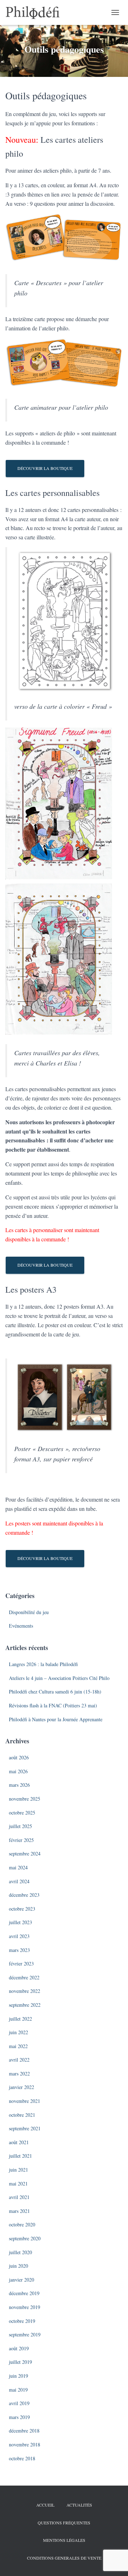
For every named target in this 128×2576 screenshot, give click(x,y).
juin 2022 (18, 2032)
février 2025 (21, 1840)
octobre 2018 (22, 2458)
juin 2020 (18, 2266)
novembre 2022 (25, 1991)
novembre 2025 (25, 1799)
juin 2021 (18, 2170)
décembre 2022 (24, 1977)
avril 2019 (19, 2403)
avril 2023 (19, 1936)
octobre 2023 (22, 1909)
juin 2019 (18, 2376)
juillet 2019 (20, 2362)
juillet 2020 (20, 2252)
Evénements (21, 1626)
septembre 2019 (25, 2334)
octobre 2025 (22, 1813)
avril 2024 (19, 1881)
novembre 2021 (25, 2101)
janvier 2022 (22, 2087)
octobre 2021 (22, 2115)
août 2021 (19, 2142)
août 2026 (19, 1757)
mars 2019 (19, 2417)
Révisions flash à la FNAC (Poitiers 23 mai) (53, 1705)
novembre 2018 (25, 2444)
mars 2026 (19, 1785)
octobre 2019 (22, 2321)
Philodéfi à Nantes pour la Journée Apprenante (56, 1719)
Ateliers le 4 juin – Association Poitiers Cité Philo (59, 1678)
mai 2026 (18, 1771)
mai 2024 (18, 1867)
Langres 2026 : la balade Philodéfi (43, 1664)
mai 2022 (18, 2046)
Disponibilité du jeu (29, 1612)
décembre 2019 (24, 2293)
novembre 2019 (25, 2307)
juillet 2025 (20, 1826)
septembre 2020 (25, 2238)
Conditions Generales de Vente (64, 2558)
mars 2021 (19, 2211)
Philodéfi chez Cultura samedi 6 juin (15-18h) (55, 1692)
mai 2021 (18, 2184)
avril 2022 (19, 2060)
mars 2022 (19, 2074)
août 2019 (19, 2348)
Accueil (45, 2505)
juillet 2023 (20, 1922)
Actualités (79, 2505)
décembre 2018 (24, 2431)
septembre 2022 (25, 2005)
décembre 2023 (24, 1895)
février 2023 (21, 1964)
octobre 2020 (22, 2224)
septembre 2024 (25, 1854)
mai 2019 (18, 2390)
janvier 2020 (22, 2280)
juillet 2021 (20, 2156)
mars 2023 (19, 1950)
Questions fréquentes (64, 2523)
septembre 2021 (25, 2128)
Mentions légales (64, 2540)
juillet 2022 (20, 2019)
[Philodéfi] (35, 12)
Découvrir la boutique (45, 468)
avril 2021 (19, 2197)
